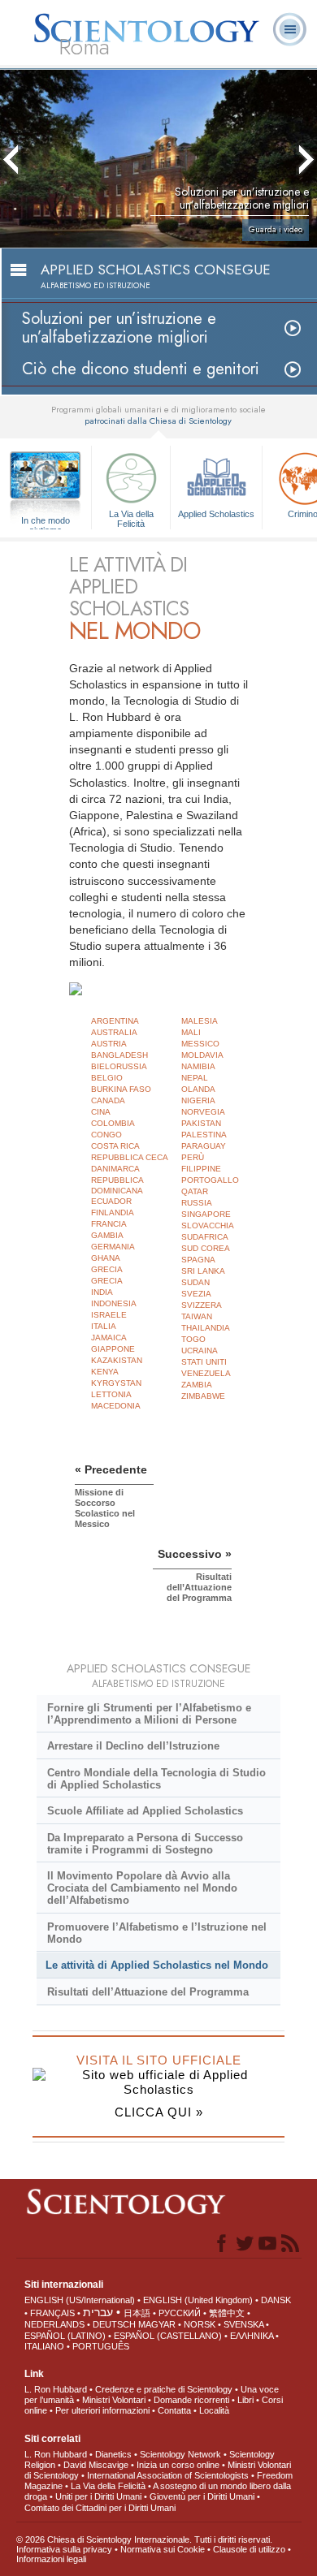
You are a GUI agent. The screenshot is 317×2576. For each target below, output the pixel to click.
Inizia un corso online (178, 2465)
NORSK (200, 2324)
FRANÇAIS (52, 2313)
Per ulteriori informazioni (102, 2410)
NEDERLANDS (54, 2324)
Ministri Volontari (114, 2400)
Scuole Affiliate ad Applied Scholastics (145, 1811)
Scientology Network (180, 2454)
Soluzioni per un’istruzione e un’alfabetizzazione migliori (119, 328)
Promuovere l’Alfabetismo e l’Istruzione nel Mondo (157, 1933)
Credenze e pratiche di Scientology (164, 2389)
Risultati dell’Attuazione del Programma (148, 1992)
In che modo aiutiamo (46, 521)
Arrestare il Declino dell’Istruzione (133, 1746)
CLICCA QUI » (159, 2112)
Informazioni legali (51, 2559)
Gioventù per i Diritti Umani (202, 2496)
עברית (98, 2312)
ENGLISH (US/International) (80, 2300)
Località (214, 2410)
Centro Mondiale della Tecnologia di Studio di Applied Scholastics (156, 1779)
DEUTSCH (114, 2324)
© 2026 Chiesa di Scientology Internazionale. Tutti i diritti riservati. (144, 2539)
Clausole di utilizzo (249, 2549)
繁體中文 (227, 2313)
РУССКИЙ (180, 2313)
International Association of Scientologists (168, 2475)
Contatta (174, 2410)
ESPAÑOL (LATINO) (65, 2336)
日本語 (137, 2313)
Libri (245, 2400)
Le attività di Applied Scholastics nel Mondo (157, 1965)
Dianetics (113, 2454)
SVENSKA (243, 2324)
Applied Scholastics (216, 514)
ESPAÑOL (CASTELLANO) (168, 2336)
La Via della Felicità (131, 518)
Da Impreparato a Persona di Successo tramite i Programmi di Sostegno (145, 1844)
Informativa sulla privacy (64, 2549)
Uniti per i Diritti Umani (98, 2496)
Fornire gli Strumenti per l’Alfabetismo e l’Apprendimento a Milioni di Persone (149, 1714)
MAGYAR (157, 2324)
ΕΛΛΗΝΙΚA (252, 2336)
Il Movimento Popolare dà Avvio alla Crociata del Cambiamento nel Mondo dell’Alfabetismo (142, 1888)
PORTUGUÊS (101, 2346)
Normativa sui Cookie (163, 2549)
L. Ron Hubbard (56, 2389)
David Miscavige (96, 2465)
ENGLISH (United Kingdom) (198, 2300)
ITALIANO (44, 2346)
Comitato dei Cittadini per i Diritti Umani (100, 2508)
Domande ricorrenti (191, 2400)
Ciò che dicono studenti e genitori (141, 369)
